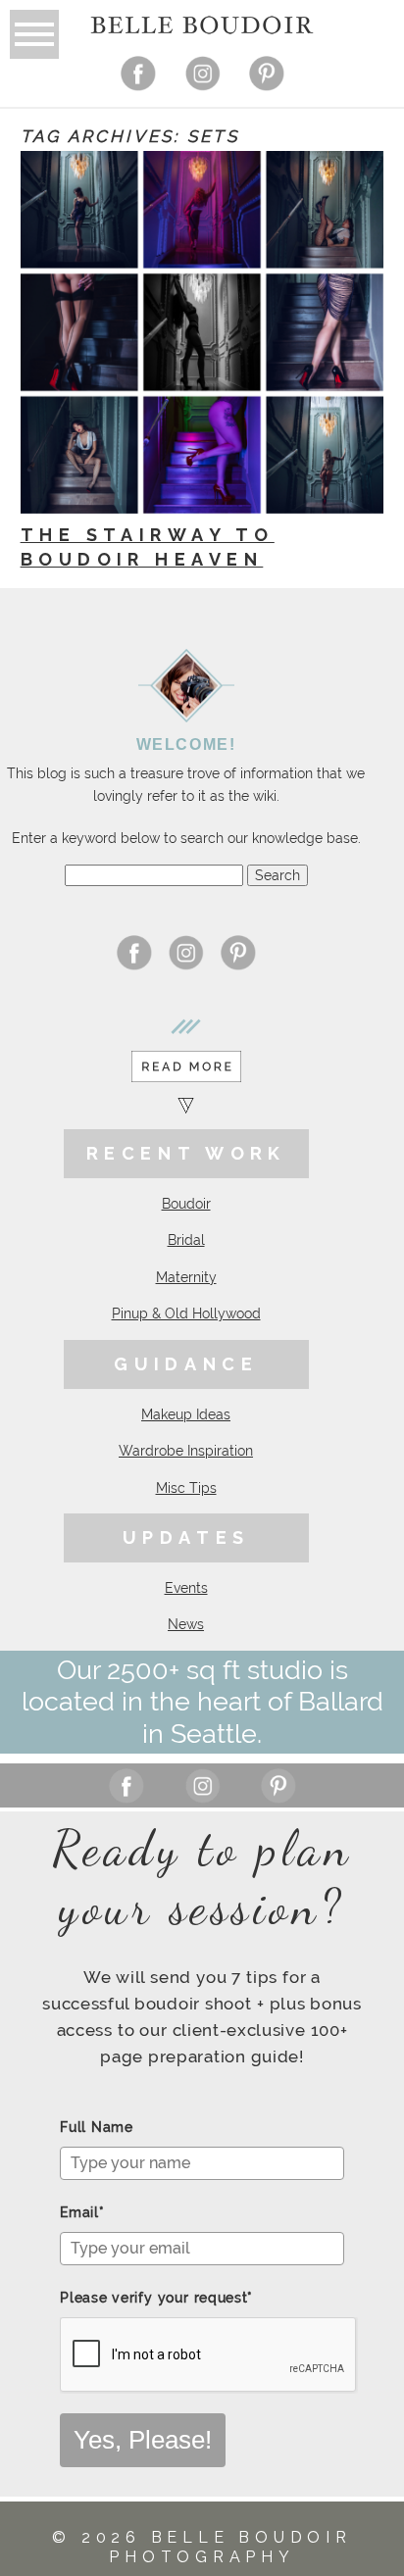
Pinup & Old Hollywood (186, 1313)
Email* (82, 2212)
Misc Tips (186, 1488)
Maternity (186, 1277)
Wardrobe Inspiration (186, 1451)
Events (186, 1588)
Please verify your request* (156, 2298)
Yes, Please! (143, 2440)
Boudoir (186, 1204)
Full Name (97, 2127)
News (186, 1624)
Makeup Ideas (186, 1414)
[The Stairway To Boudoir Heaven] (202, 332)
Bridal (186, 1240)
